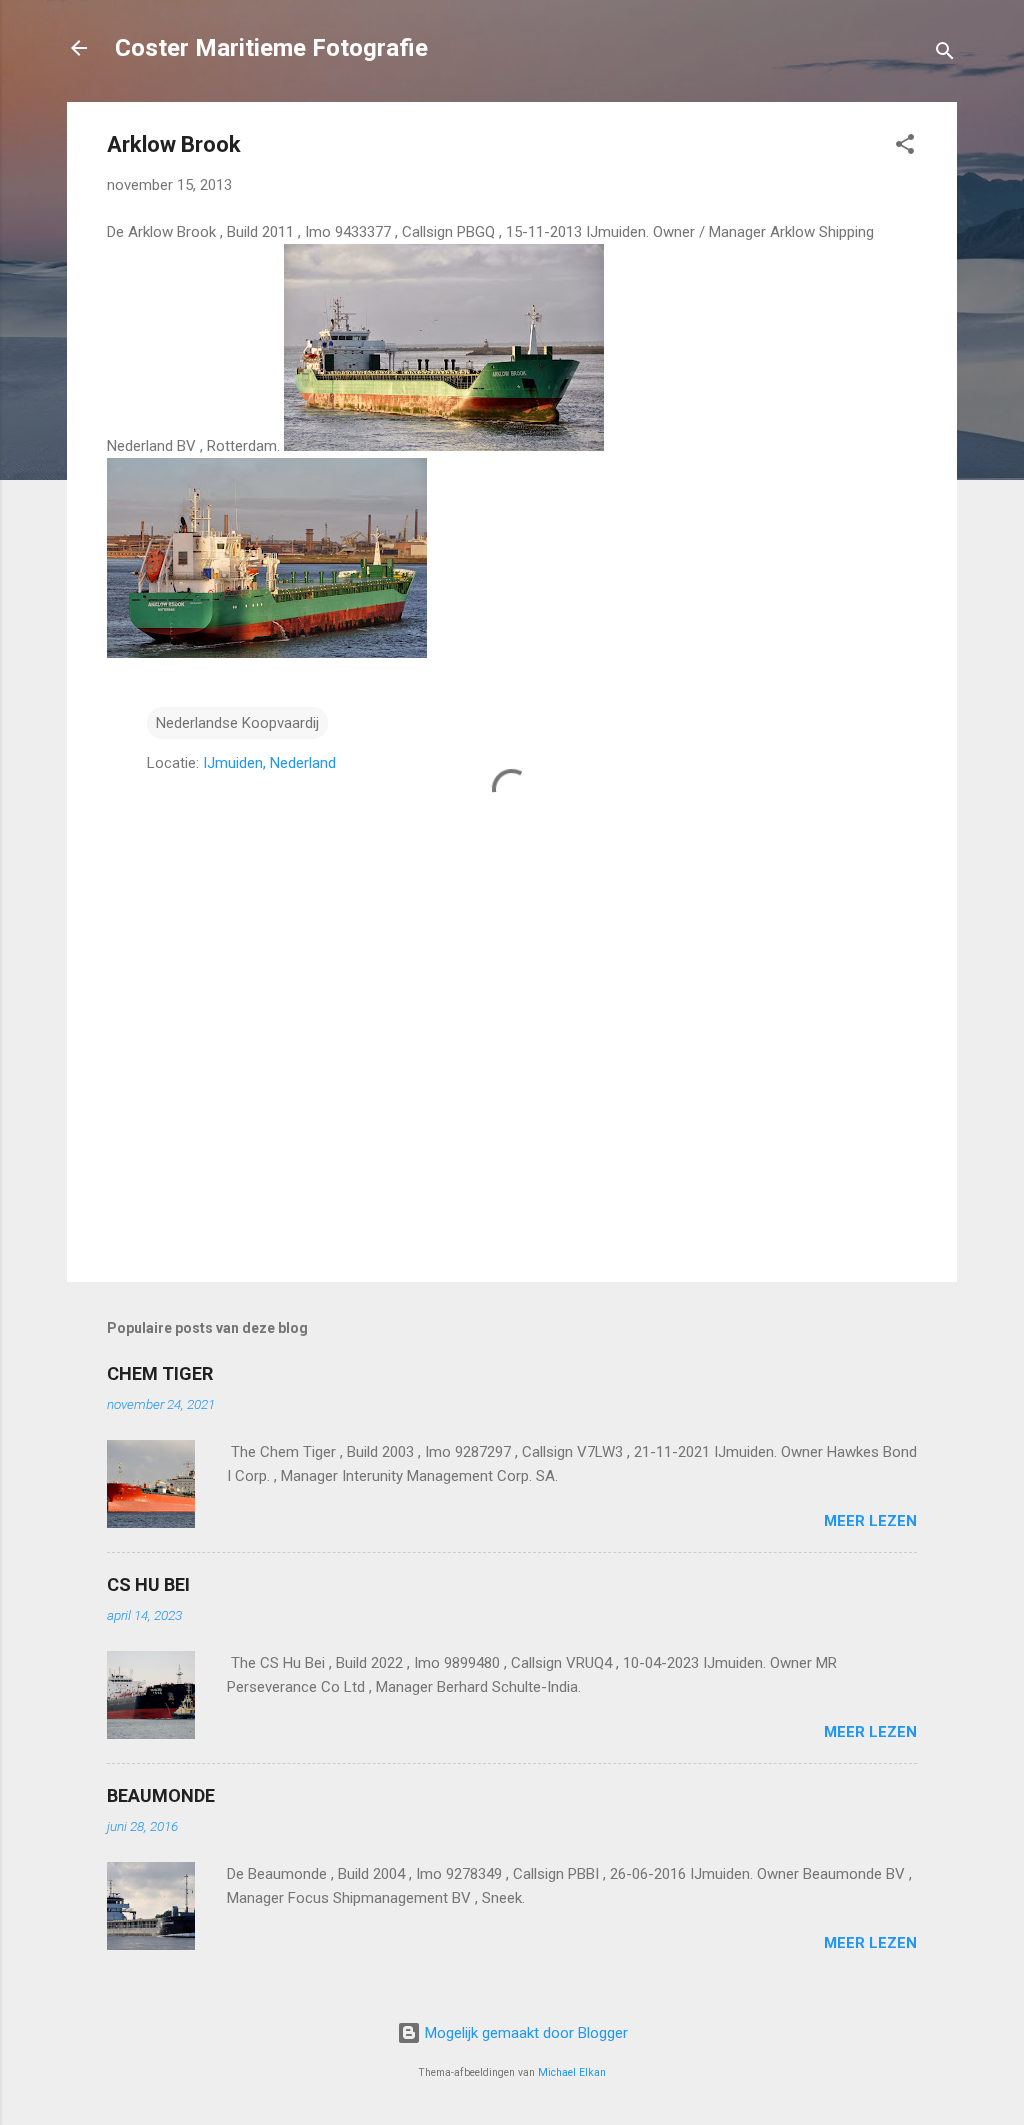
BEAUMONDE (161, 1795)
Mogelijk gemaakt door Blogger (524, 2033)
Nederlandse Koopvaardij (237, 723)
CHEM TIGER (160, 1373)
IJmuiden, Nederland (269, 763)
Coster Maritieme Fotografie (271, 48)
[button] (905, 147)
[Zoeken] (945, 54)
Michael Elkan (572, 2072)
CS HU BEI (148, 1584)
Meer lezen (870, 1521)
